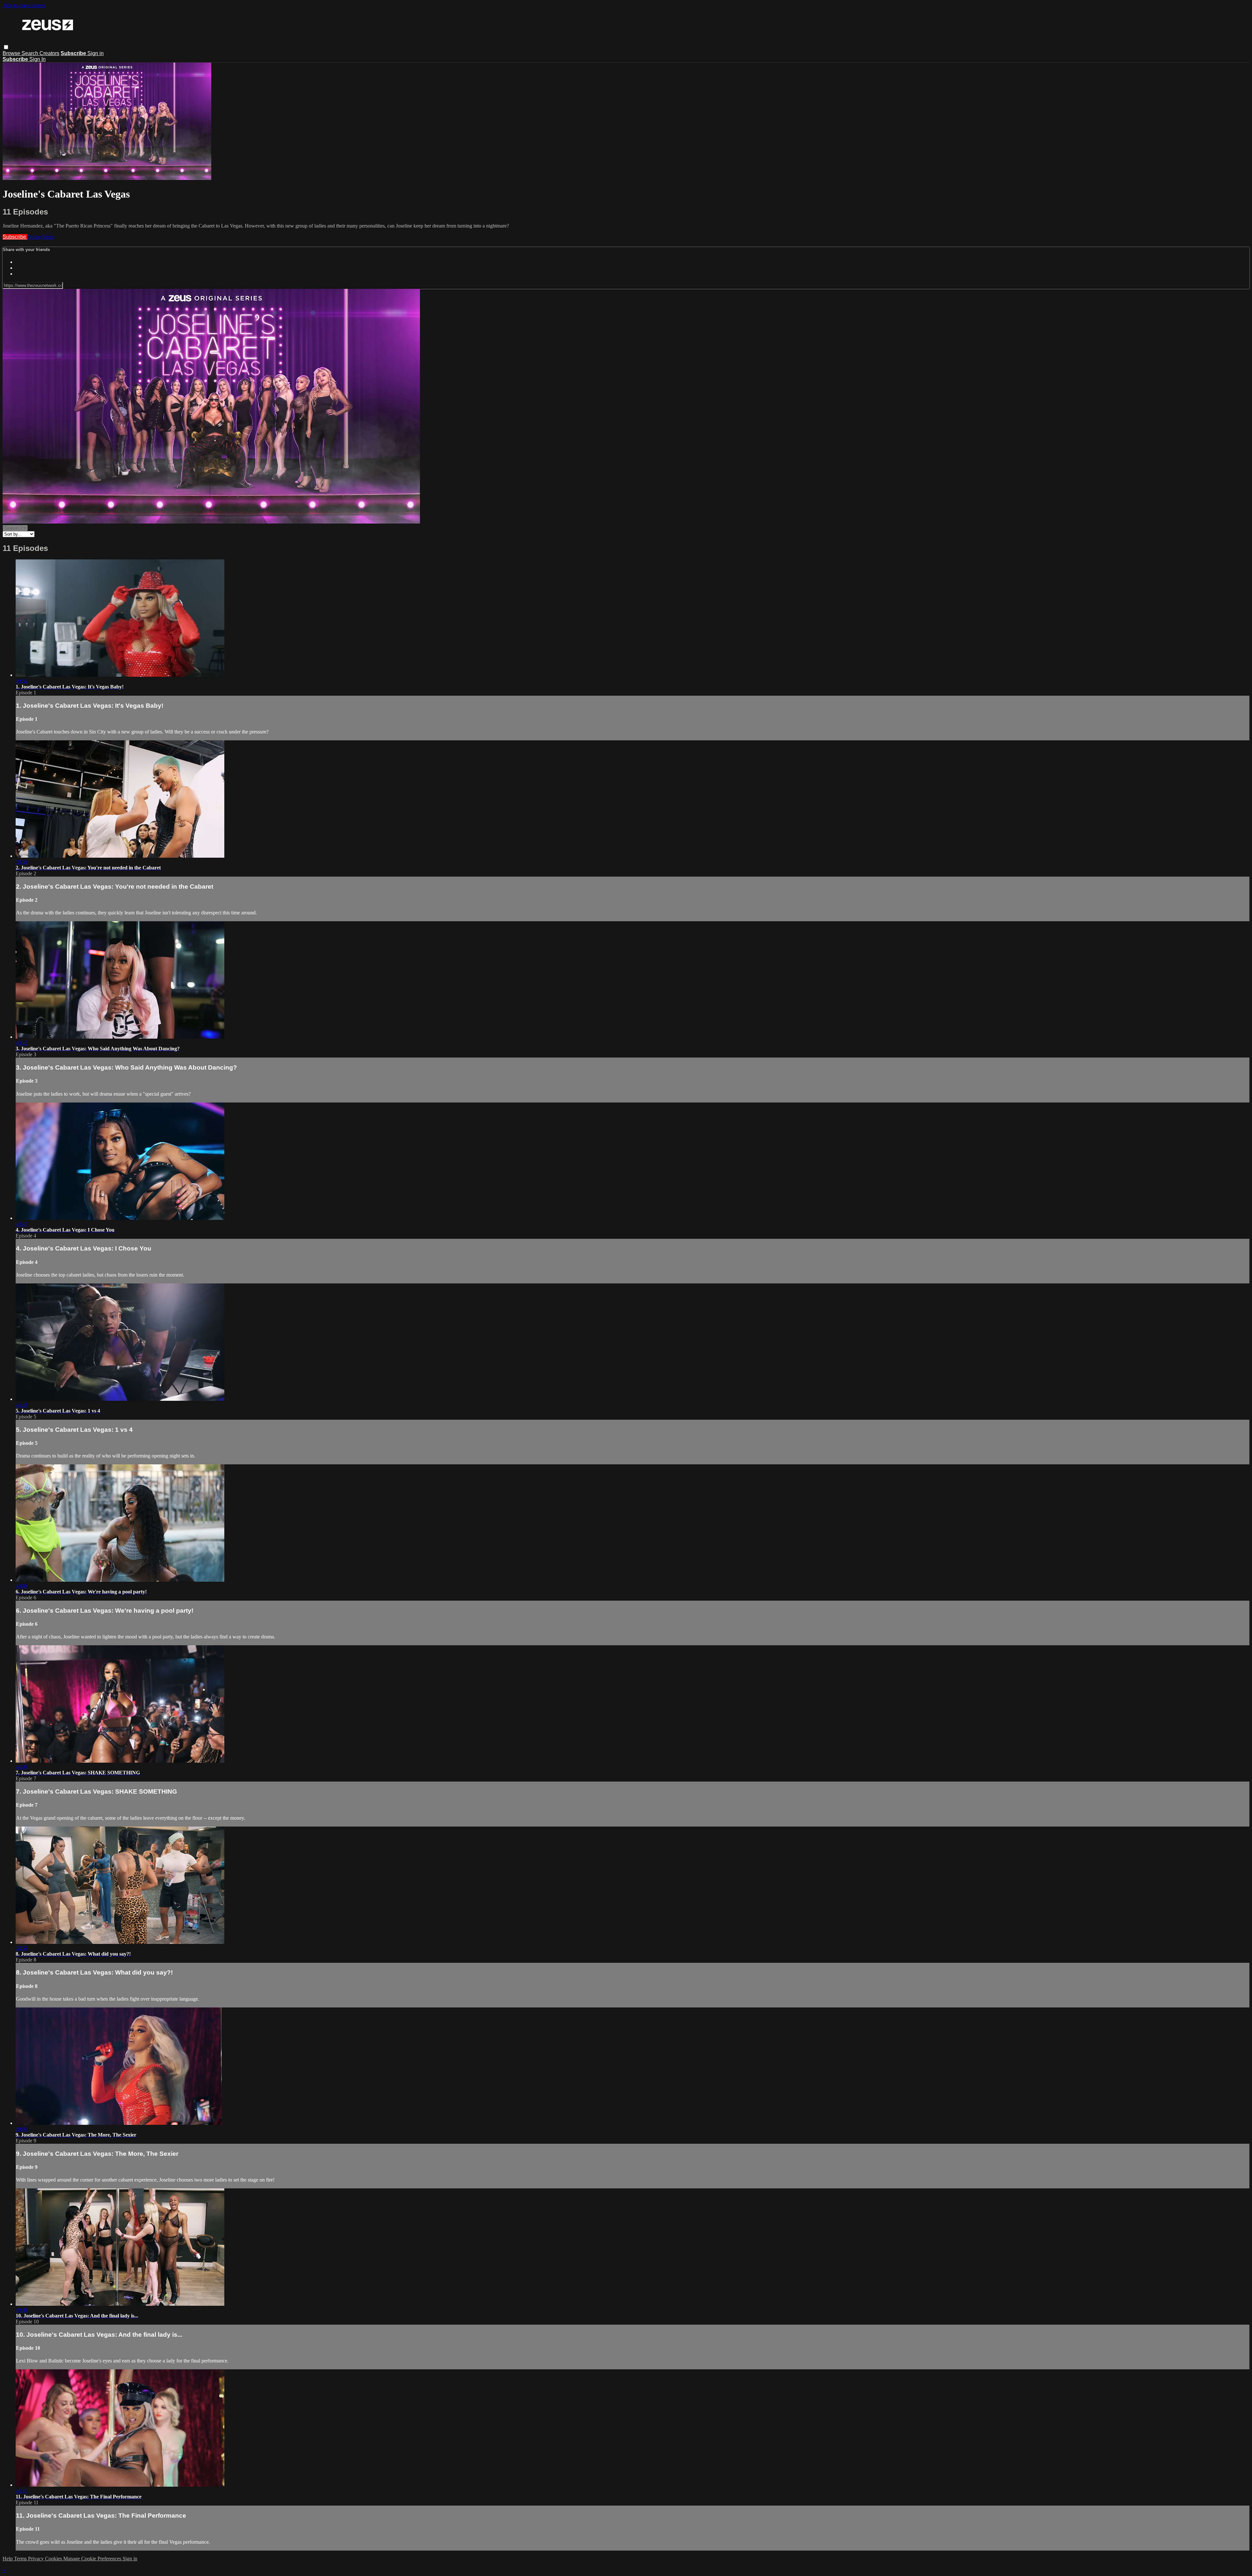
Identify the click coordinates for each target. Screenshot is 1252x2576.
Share (48, 237)
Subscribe (15, 237)
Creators (49, 53)
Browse (12, 53)
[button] (6, 47)
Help (8, 2559)
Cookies (54, 2559)
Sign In (37, 59)
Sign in (96, 53)
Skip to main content (24, 5)
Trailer (35, 237)
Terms (21, 2559)
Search (30, 53)
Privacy (37, 2559)
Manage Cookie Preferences (93, 2559)
